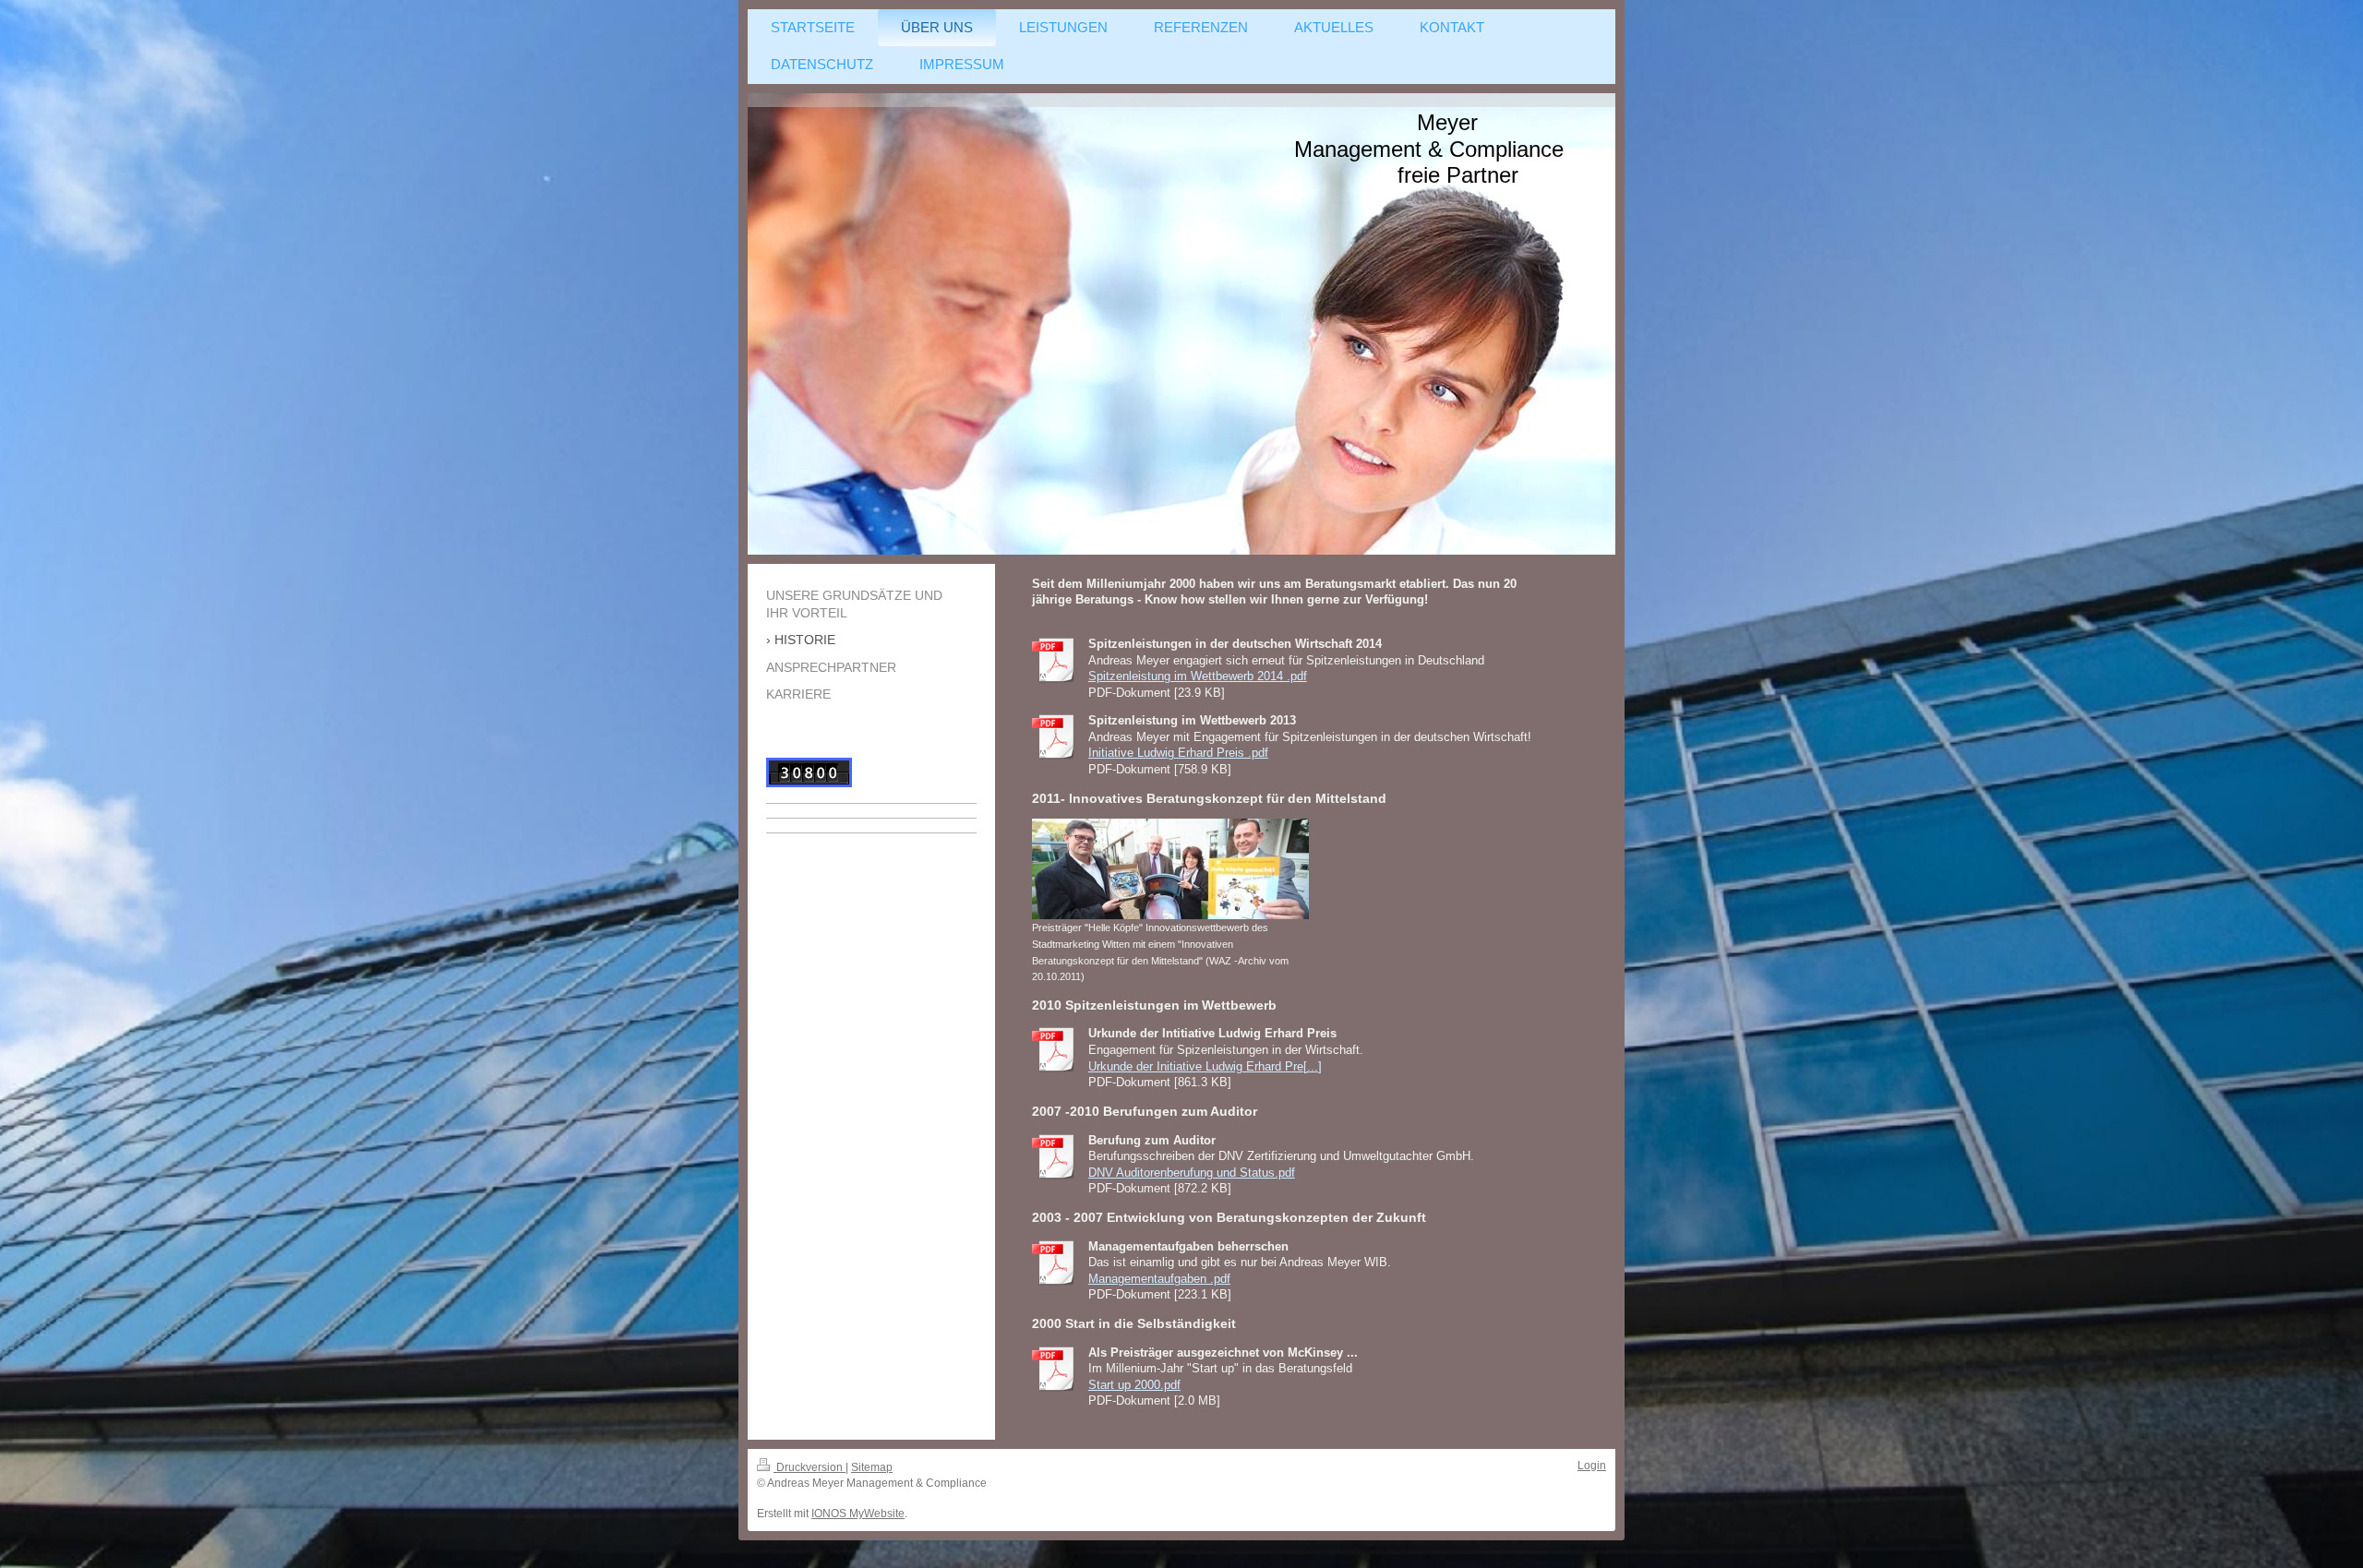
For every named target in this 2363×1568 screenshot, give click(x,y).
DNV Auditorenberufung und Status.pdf (1192, 1173)
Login (1592, 1466)
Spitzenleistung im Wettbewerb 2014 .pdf (1198, 676)
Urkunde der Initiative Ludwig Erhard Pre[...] (1205, 1066)
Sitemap (872, 1467)
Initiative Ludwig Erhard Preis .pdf (1178, 753)
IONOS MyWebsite (858, 1514)
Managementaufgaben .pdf (1159, 1279)
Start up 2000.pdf (1134, 1385)
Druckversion (810, 1467)
